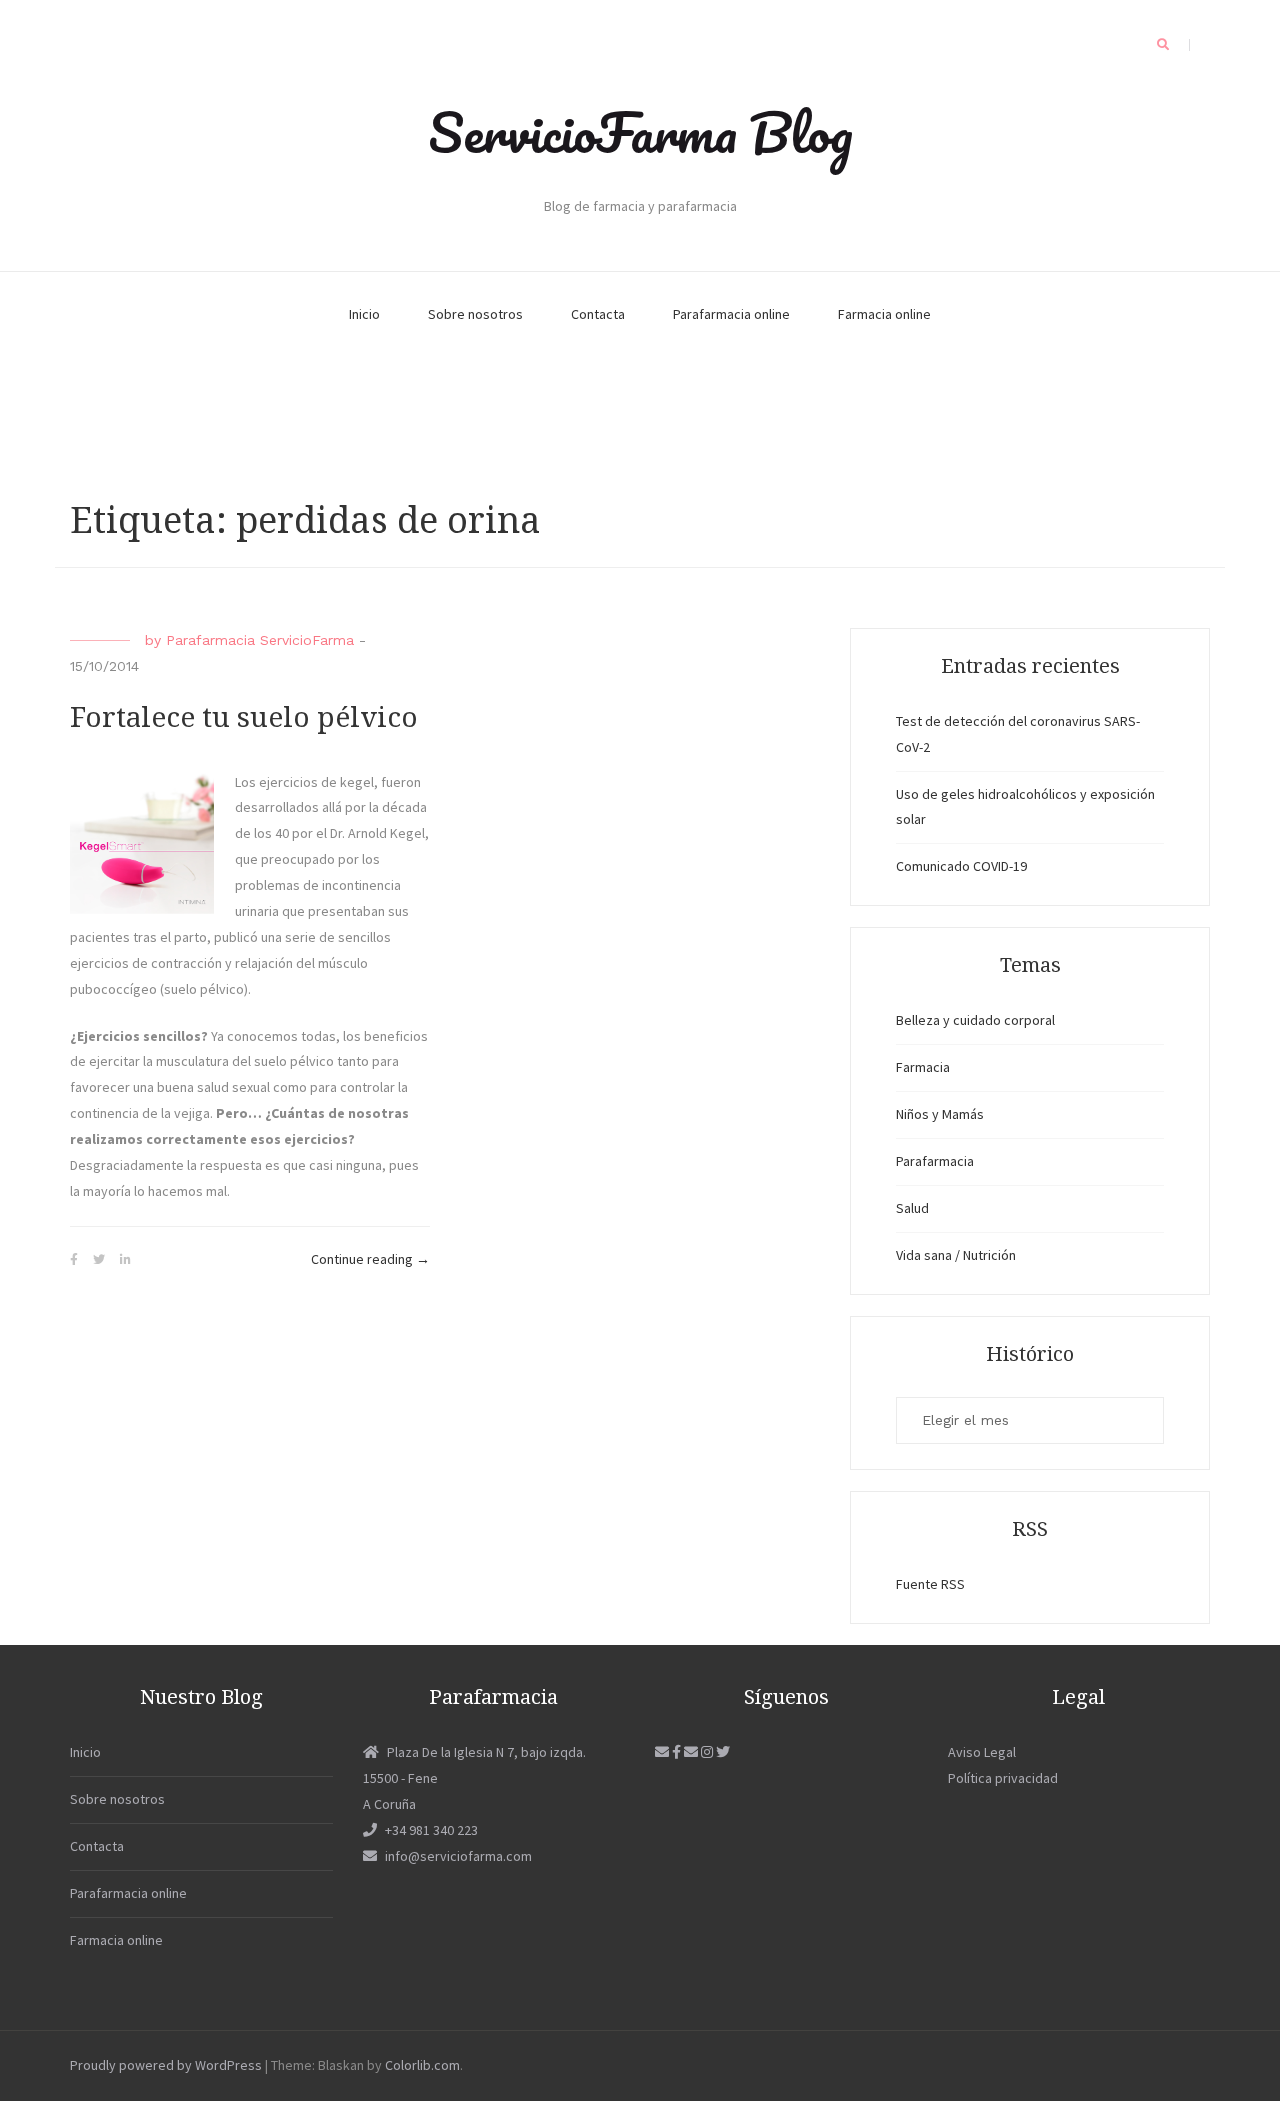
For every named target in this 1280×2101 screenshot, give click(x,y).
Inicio (364, 314)
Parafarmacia (935, 1161)
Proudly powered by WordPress (166, 2065)
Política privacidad (1003, 1778)
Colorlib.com (422, 2065)
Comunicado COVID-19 (961, 866)
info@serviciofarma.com (458, 1856)
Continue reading (370, 1261)
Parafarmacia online (731, 314)
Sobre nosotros (475, 314)
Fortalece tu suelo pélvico (244, 717)
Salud (912, 1208)
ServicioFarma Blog (640, 132)
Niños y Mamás (940, 1114)
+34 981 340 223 (431, 1830)
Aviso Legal (982, 1752)
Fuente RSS (930, 1584)
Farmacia (923, 1067)
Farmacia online (884, 314)
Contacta (598, 314)
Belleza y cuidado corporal (975, 1020)
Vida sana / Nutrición (956, 1255)
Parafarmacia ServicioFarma (260, 640)
